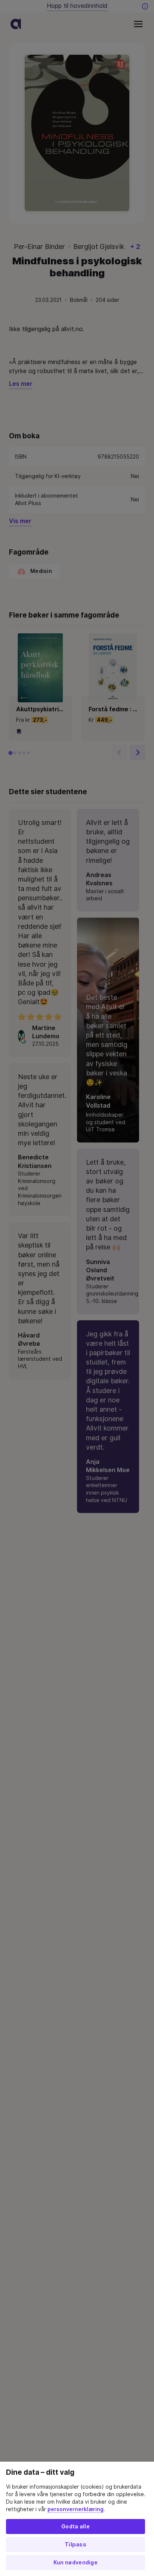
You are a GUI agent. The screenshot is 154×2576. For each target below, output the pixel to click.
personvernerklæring (76, 2509)
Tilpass (76, 2545)
